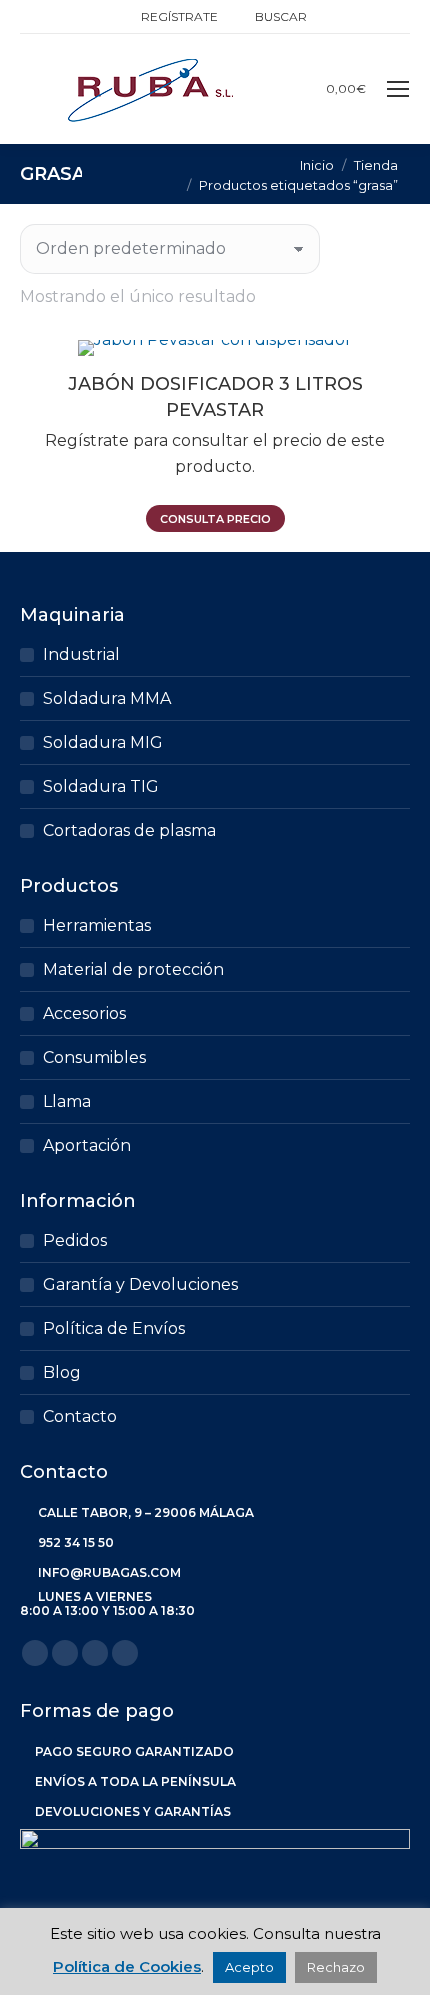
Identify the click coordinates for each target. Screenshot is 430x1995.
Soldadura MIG (103, 742)
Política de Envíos (114, 1328)
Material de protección (133, 969)
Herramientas (97, 925)
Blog (62, 1372)
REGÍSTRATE (179, 16)
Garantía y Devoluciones (140, 1284)
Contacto (80, 1416)
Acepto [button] (249, 1967)
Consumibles (94, 1057)
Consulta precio (215, 519)
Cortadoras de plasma (129, 830)
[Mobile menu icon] (398, 89)
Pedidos (75, 1240)
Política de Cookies (127, 1966)
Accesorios (84, 1013)
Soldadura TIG (101, 786)
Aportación (87, 1145)
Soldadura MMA (107, 698)
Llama (67, 1101)
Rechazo (336, 1967)
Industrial (81, 654)
